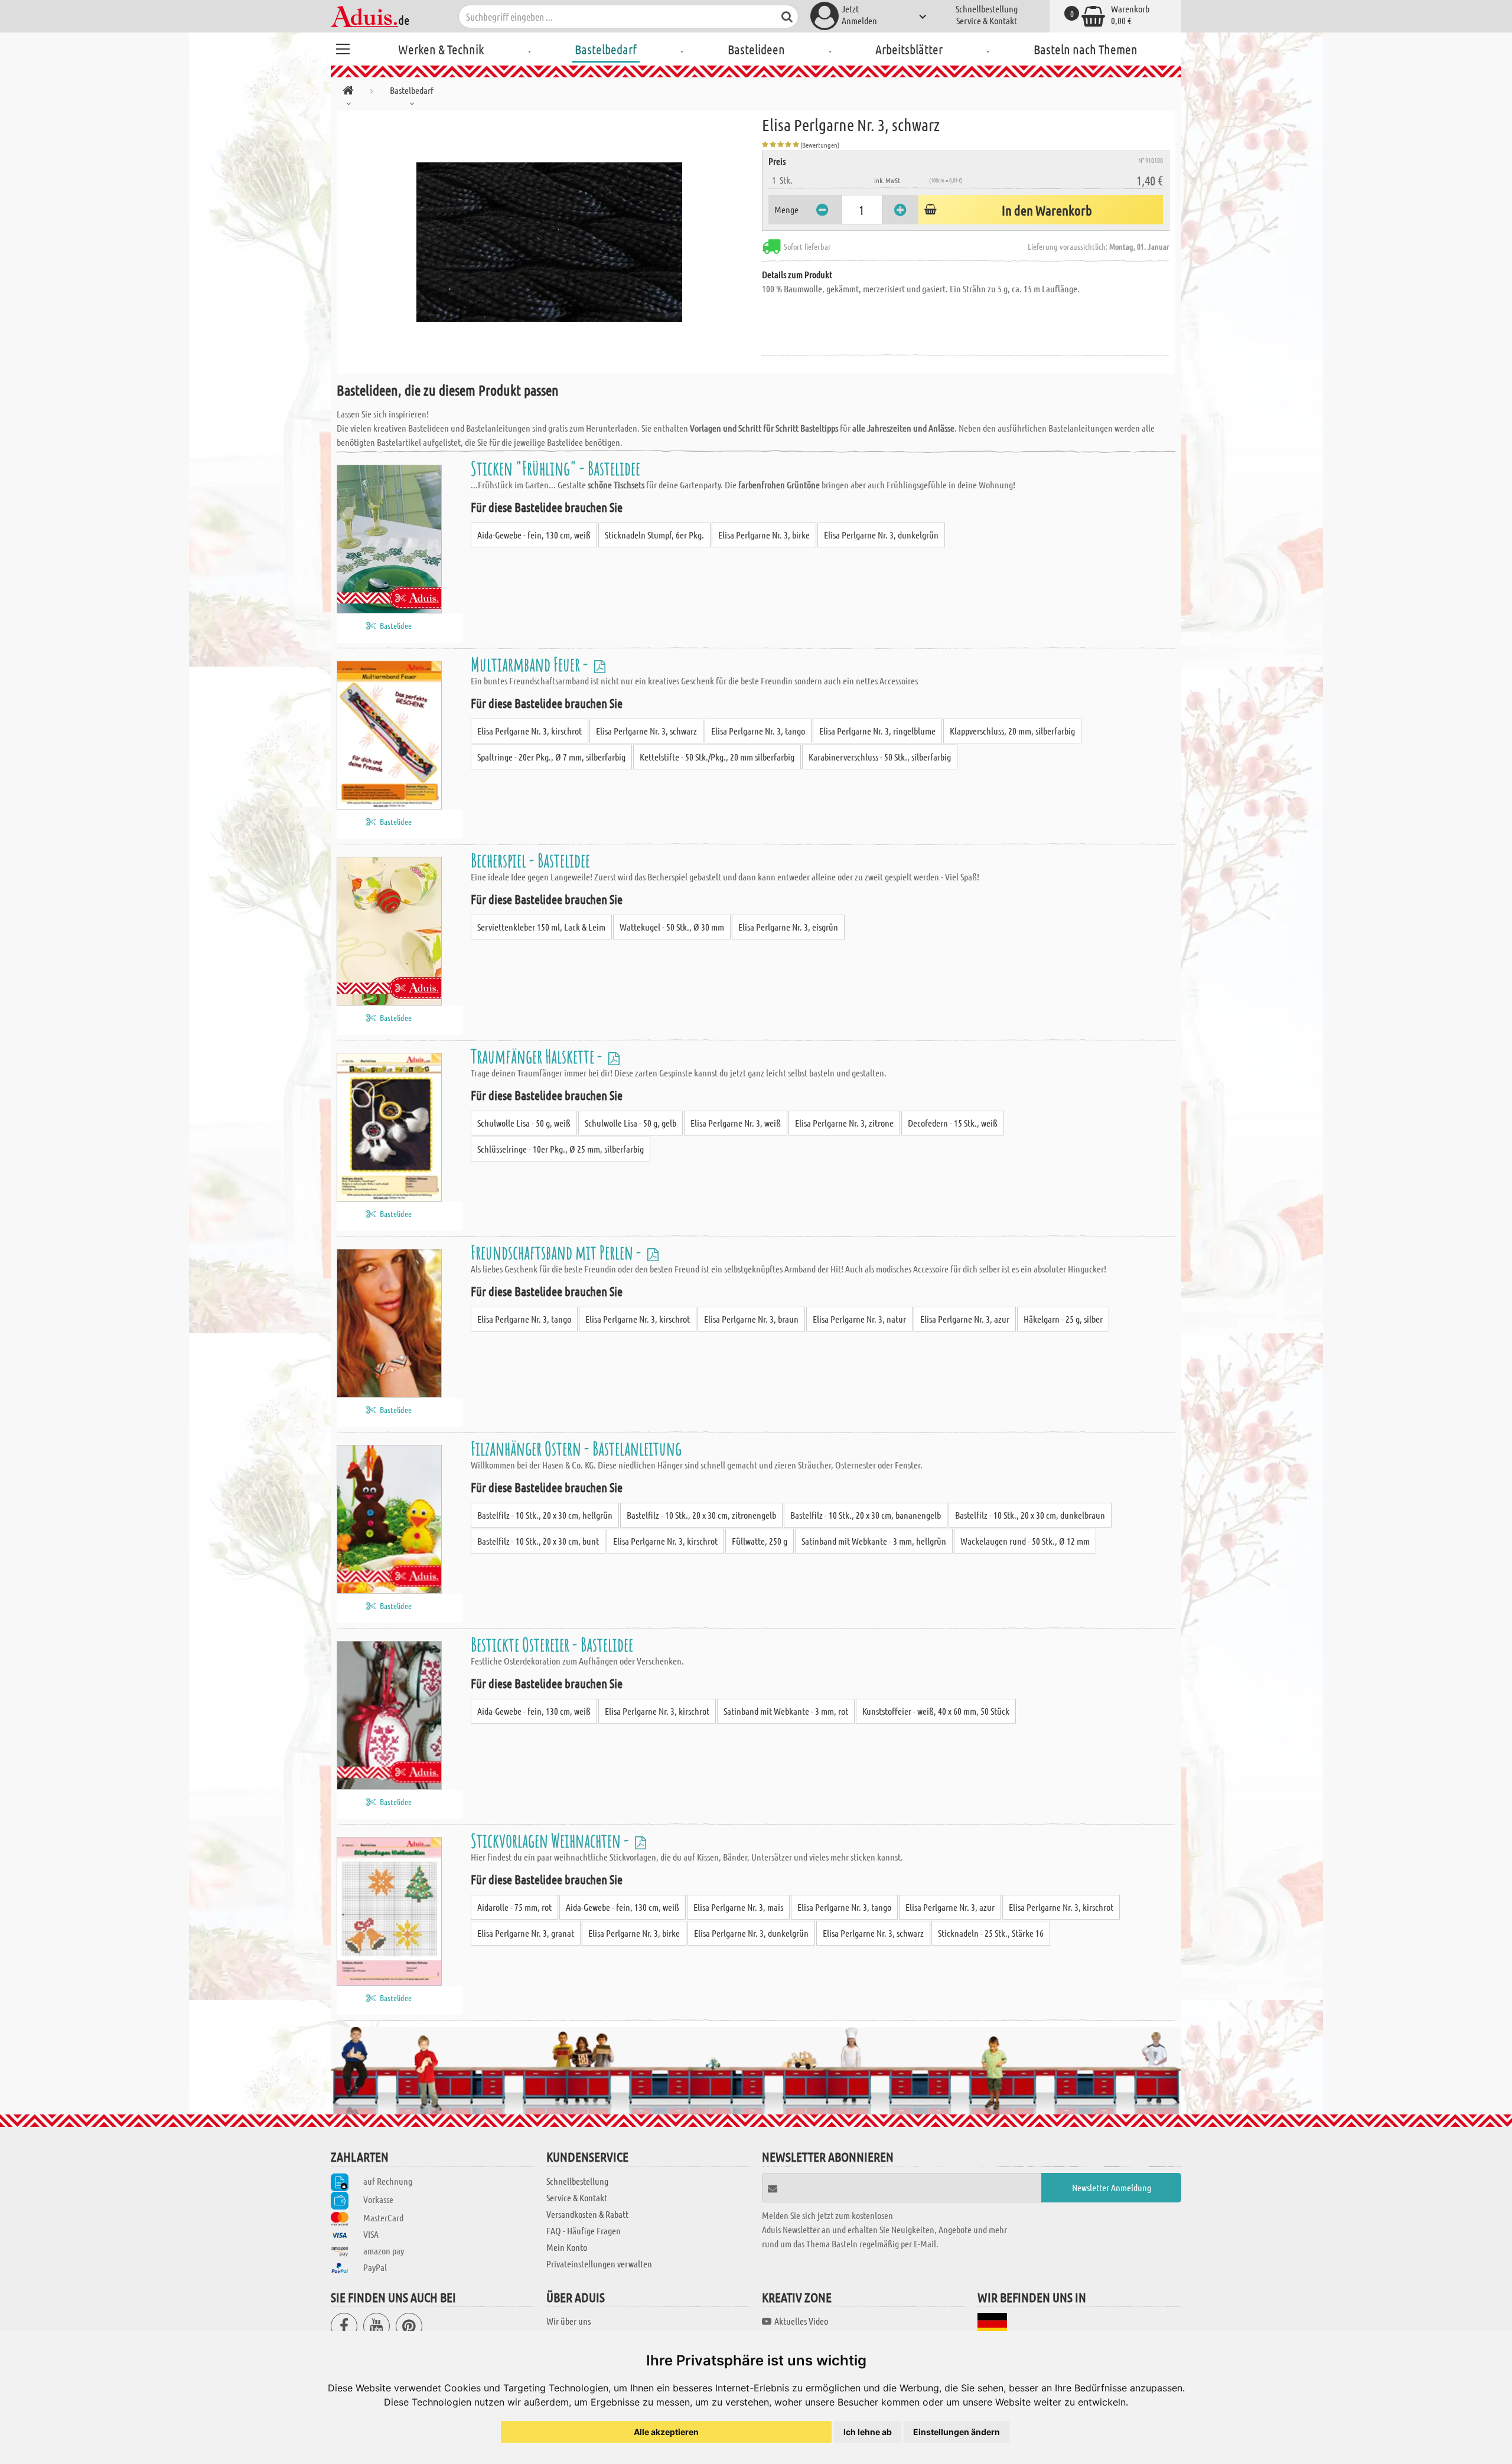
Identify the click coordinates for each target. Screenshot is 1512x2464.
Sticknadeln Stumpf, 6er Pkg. (654, 535)
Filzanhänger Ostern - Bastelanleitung (576, 1448)
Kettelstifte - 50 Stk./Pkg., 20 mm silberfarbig (717, 757)
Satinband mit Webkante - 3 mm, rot (786, 1711)
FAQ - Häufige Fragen (584, 2230)
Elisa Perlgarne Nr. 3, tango (758, 731)
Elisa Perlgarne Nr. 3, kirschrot (529, 731)
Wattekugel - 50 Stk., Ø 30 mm (672, 927)
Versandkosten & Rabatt (587, 2214)
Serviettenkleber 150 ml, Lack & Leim (541, 927)
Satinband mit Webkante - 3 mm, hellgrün (874, 1541)
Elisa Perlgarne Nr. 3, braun (751, 1319)
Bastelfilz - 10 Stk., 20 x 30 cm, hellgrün (545, 1515)
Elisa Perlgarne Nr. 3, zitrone (844, 1123)
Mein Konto (567, 2247)
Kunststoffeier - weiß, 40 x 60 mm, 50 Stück (936, 1711)
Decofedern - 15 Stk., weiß (953, 1123)
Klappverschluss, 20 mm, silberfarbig (1012, 731)
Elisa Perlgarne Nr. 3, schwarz (646, 731)
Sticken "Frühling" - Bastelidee (555, 468)
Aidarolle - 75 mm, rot (514, 1907)
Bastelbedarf (606, 49)
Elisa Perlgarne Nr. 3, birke (764, 535)
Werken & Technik (441, 49)
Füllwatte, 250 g (760, 1541)
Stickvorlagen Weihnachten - (551, 1840)
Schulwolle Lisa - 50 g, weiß (524, 1123)
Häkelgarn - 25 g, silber (1063, 1319)
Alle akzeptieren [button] (666, 2432)
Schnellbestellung (987, 9)
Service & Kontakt (987, 20)
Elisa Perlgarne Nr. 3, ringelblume (877, 731)
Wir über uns (568, 2321)
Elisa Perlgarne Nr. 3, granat (526, 1933)
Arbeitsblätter (909, 49)
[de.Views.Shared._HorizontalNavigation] (348, 92)
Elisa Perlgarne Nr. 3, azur (965, 1319)
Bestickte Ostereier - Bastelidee (552, 1644)
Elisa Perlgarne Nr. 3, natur (859, 1319)
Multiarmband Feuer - (531, 664)
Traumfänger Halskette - (538, 1056)
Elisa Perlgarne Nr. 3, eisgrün (788, 927)
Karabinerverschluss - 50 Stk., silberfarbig (880, 757)
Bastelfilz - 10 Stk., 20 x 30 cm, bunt (538, 1541)
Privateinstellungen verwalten (599, 2264)
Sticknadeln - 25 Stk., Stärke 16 (991, 1933)
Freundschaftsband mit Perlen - (558, 1252)
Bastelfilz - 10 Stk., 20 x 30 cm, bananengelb (866, 1515)
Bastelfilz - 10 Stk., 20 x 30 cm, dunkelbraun (1030, 1515)
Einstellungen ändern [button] (957, 2432)
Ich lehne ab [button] (868, 2432)
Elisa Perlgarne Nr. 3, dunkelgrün (881, 535)
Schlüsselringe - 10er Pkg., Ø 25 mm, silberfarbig (561, 1149)
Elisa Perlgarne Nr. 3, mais (738, 1907)
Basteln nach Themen (1086, 49)
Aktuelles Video (801, 2321)
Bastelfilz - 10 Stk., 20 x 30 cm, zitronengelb (701, 1515)
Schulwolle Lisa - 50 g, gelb (630, 1123)
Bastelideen (756, 49)
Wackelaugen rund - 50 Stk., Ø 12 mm (1025, 1541)
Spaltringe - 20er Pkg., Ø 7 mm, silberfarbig (551, 757)
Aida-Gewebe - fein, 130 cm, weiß (534, 535)
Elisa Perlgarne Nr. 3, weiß (736, 1123)
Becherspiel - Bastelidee (530, 860)
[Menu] (343, 47)
